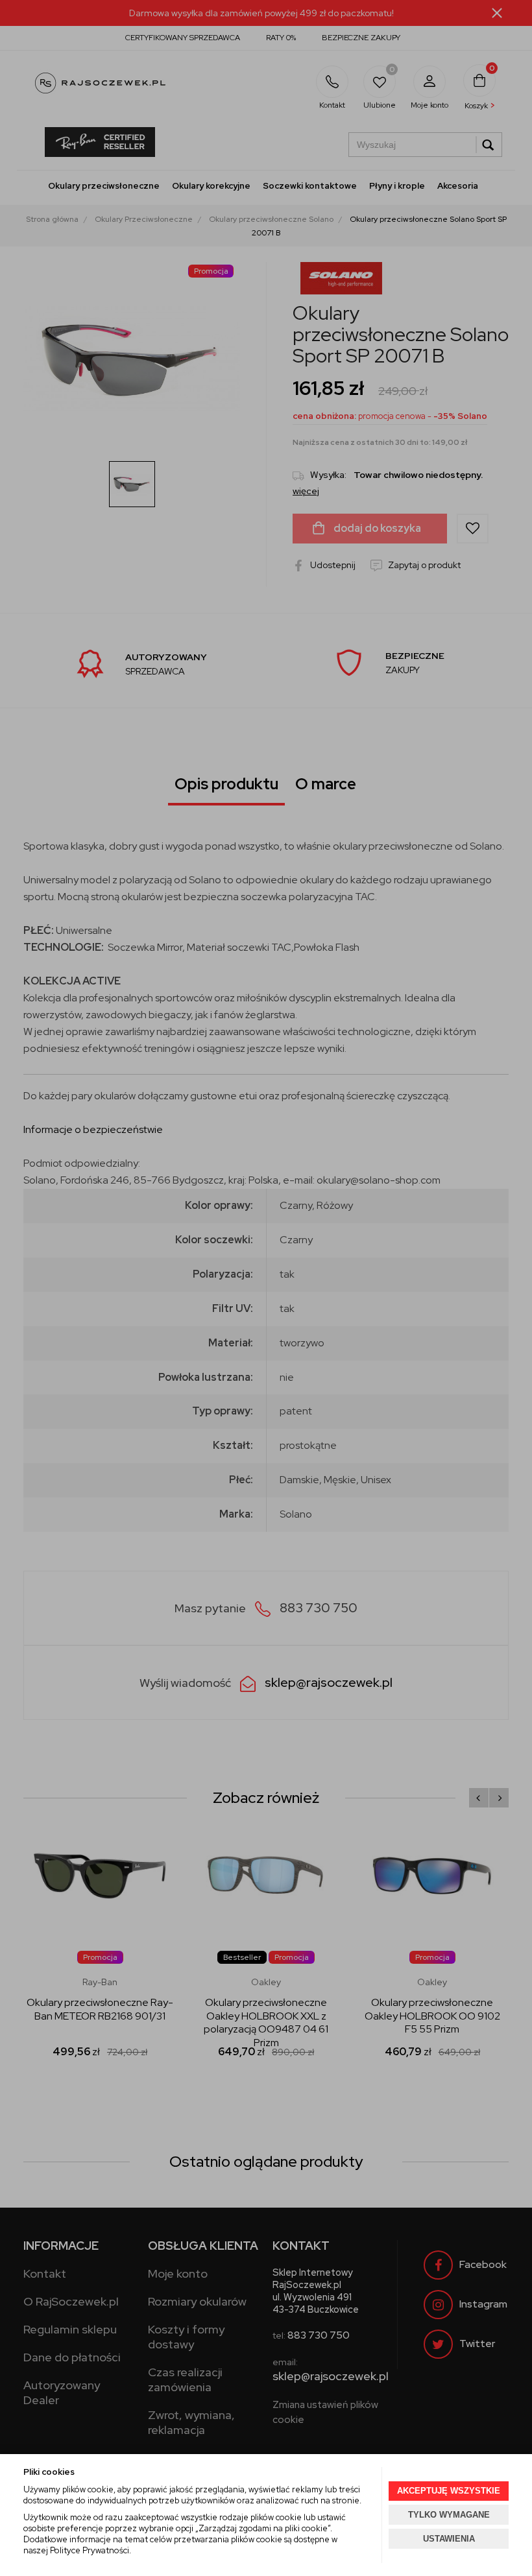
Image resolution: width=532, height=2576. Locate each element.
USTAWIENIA (449, 2539)
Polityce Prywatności (90, 2550)
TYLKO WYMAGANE (449, 2515)
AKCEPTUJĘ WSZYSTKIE (449, 2491)
